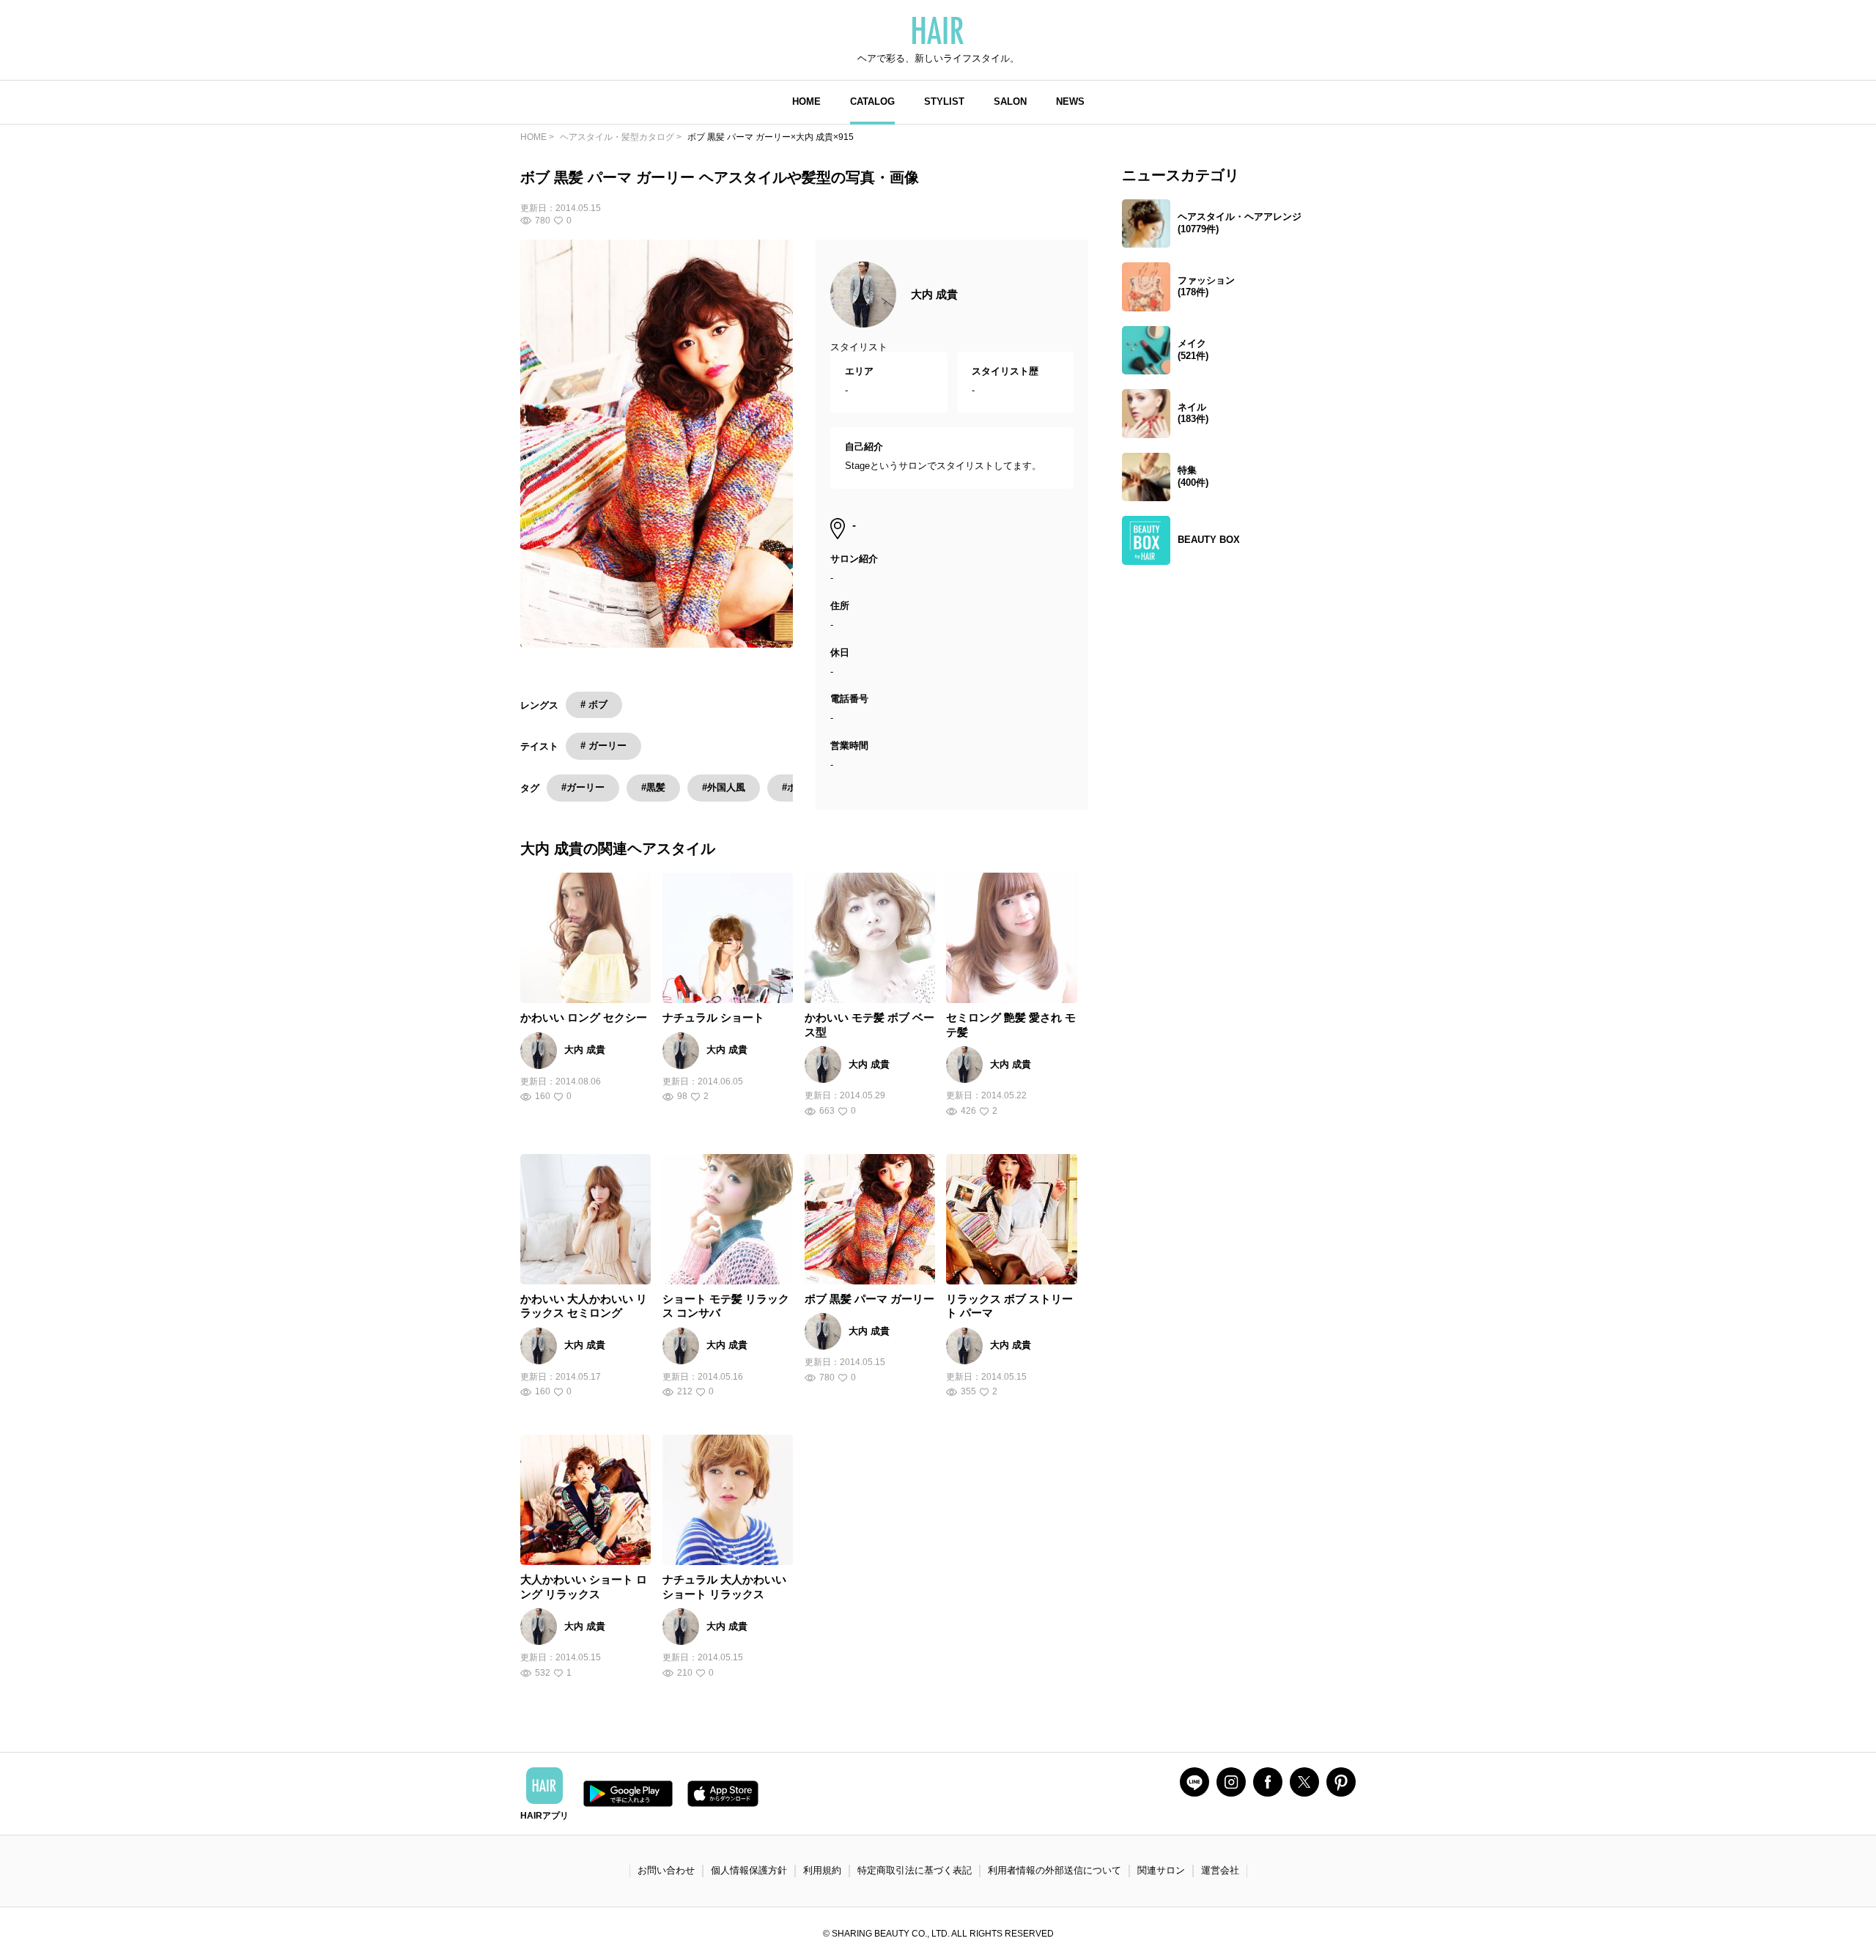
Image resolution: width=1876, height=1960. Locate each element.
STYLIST (944, 101)
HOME (806, 101)
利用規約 (822, 1870)
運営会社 (1220, 1870)
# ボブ (594, 705)
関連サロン (1161, 1870)
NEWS (1070, 101)
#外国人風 (724, 787)
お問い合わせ (666, 1870)
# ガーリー (603, 746)
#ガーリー (583, 787)
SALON (1010, 101)
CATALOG (872, 101)
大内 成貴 (934, 294)
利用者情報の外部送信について (1055, 1870)
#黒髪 (653, 787)
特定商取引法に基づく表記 (915, 1870)
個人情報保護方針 (749, 1870)
